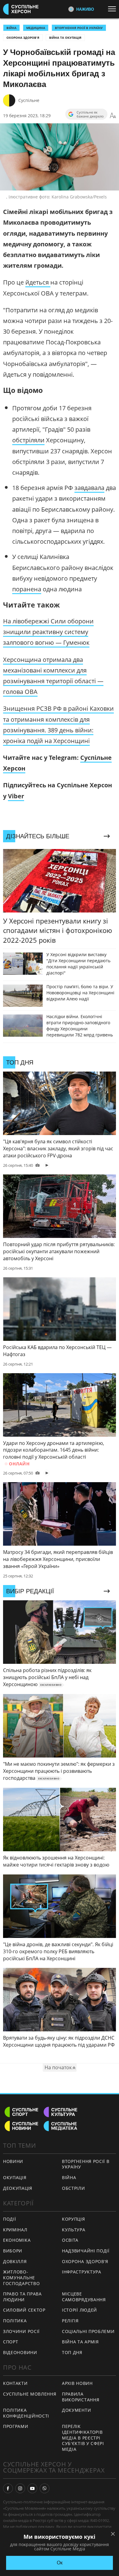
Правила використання (81, 2397)
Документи (76, 2410)
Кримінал (15, 2230)
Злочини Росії (21, 2331)
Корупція (74, 2219)
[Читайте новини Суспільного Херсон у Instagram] (20, 2488)
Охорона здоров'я (23, 38)
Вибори (13, 2251)
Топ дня (72, 2352)
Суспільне (29, 100)
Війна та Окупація (65, 38)
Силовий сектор (24, 2310)
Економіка (17, 2240)
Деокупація (18, 2188)
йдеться (38, 282)
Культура (74, 2230)
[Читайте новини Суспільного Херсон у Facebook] (8, 2488)
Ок (60, 2563)
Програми (16, 2426)
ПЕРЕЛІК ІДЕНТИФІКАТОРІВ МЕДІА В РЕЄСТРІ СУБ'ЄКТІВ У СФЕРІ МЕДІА (83, 2438)
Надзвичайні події (86, 2251)
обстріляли (28, 440)
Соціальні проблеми (88, 2331)
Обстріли (74, 2188)
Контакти (15, 2383)
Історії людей (79, 2310)
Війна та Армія (80, 2342)
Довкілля (15, 2261)
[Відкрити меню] (114, 9)
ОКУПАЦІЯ (15, 2177)
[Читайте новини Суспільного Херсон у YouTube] (32, 2488)
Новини (13, 2161)
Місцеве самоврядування (84, 2297)
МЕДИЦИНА (36, 28)
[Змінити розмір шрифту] (113, 116)
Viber (16, 796)
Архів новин (77, 2383)
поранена (27, 589)
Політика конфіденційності (26, 2413)
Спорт (11, 2342)
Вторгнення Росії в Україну (79, 28)
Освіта (70, 2240)
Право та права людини (22, 2297)
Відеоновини (20, 2352)
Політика (15, 2321)
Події (10, 2219)
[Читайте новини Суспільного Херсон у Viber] (45, 2488)
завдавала (89, 488)
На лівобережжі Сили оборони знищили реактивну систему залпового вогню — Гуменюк (48, 632)
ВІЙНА (11, 28)
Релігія (70, 2321)
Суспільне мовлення (30, 2394)
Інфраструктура (82, 2272)
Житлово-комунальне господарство (21, 2277)
